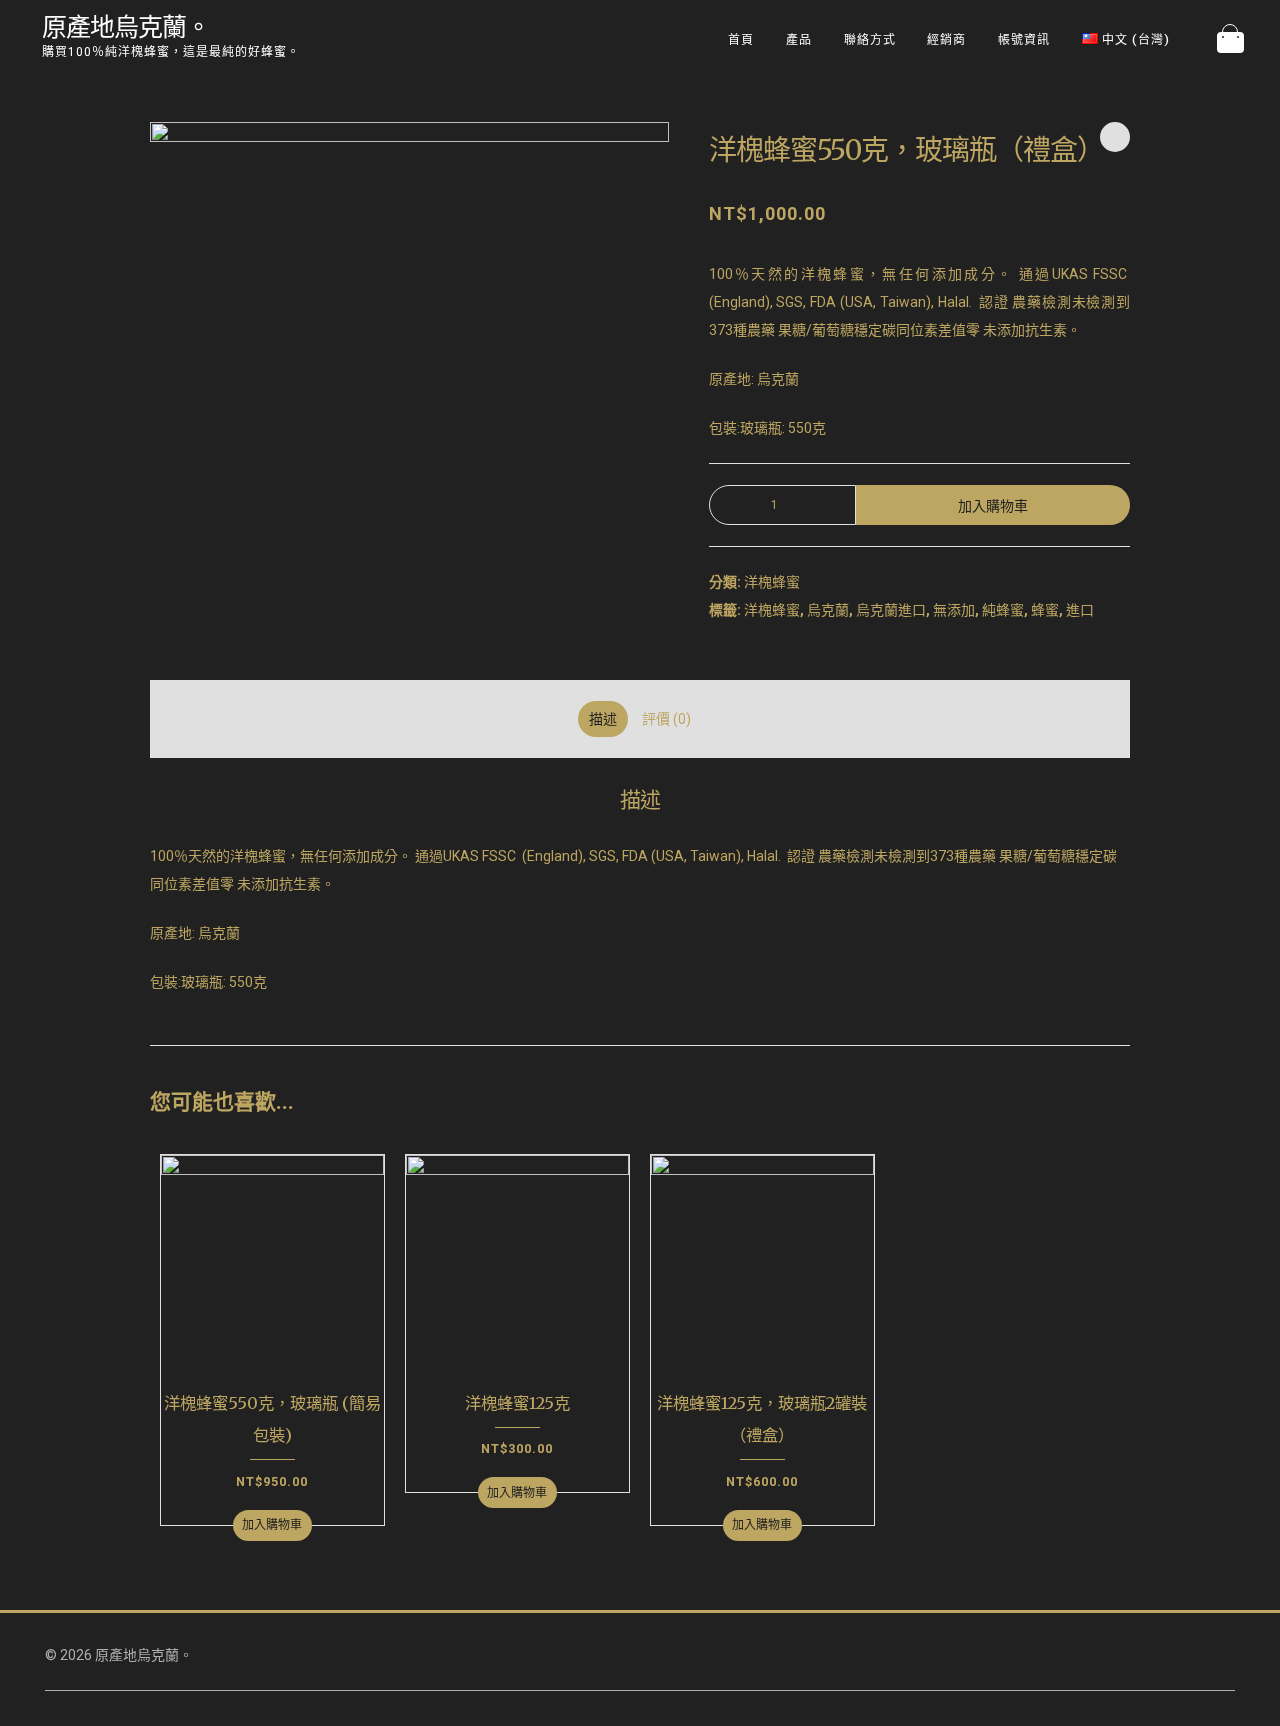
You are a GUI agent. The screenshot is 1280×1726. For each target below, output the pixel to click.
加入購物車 (993, 506)
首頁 (741, 39)
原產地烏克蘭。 (126, 27)
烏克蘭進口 (891, 610)
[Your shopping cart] (1230, 40)
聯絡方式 (870, 39)
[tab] (603, 719)
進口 (1080, 610)
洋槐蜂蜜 (772, 582)
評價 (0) (666, 719)
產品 (799, 39)
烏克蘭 (828, 610)
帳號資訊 (1024, 39)
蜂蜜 (1045, 610)
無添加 (954, 610)
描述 (603, 719)
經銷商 (946, 39)
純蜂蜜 (1003, 610)
